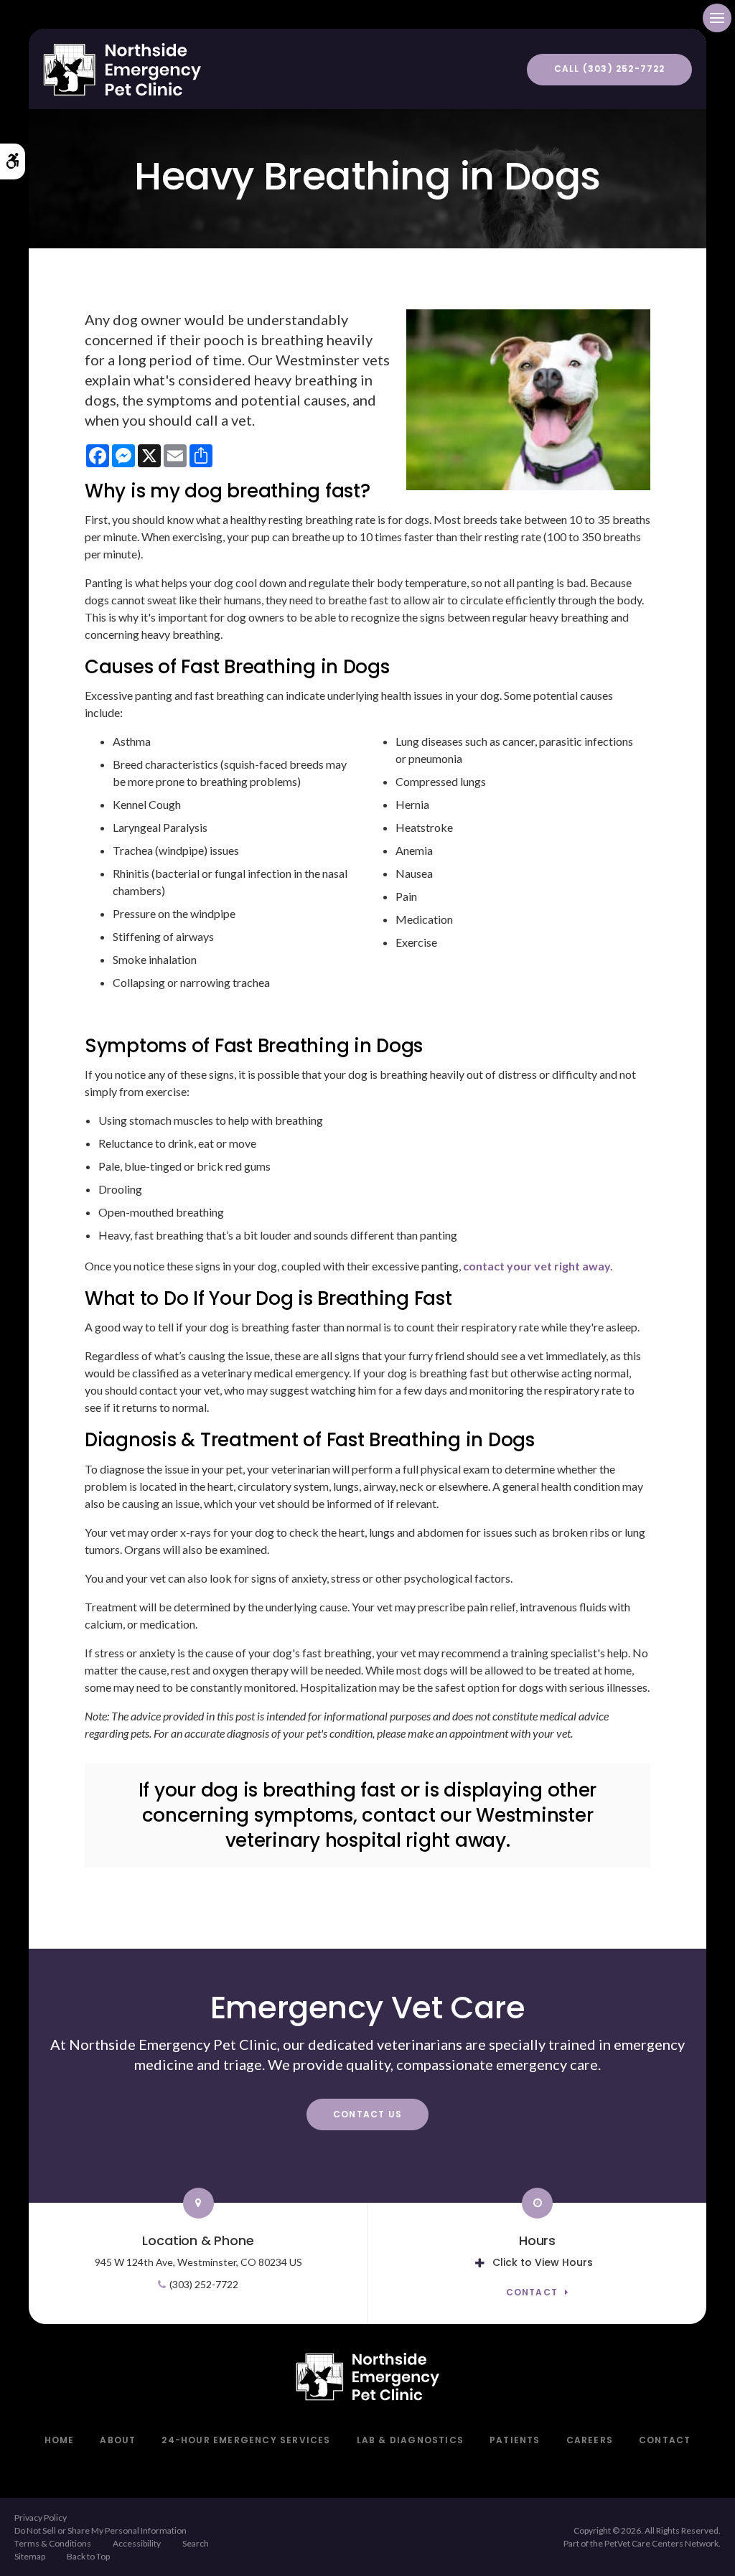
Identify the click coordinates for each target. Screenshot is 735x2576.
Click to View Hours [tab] (543, 2262)
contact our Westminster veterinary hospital (409, 1828)
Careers (590, 2440)
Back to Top (88, 2556)
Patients (515, 2440)
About (118, 2440)
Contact (532, 2293)
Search (196, 2543)
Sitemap (30, 2556)
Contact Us (367, 2114)
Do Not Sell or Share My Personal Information (100, 2530)
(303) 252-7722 (204, 2284)
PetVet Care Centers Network (661, 2543)
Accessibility (137, 2543)
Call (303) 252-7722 (610, 69)
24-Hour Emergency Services (246, 2440)
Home (60, 2440)
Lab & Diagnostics (410, 2440)
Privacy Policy (41, 2518)
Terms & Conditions (53, 2543)
